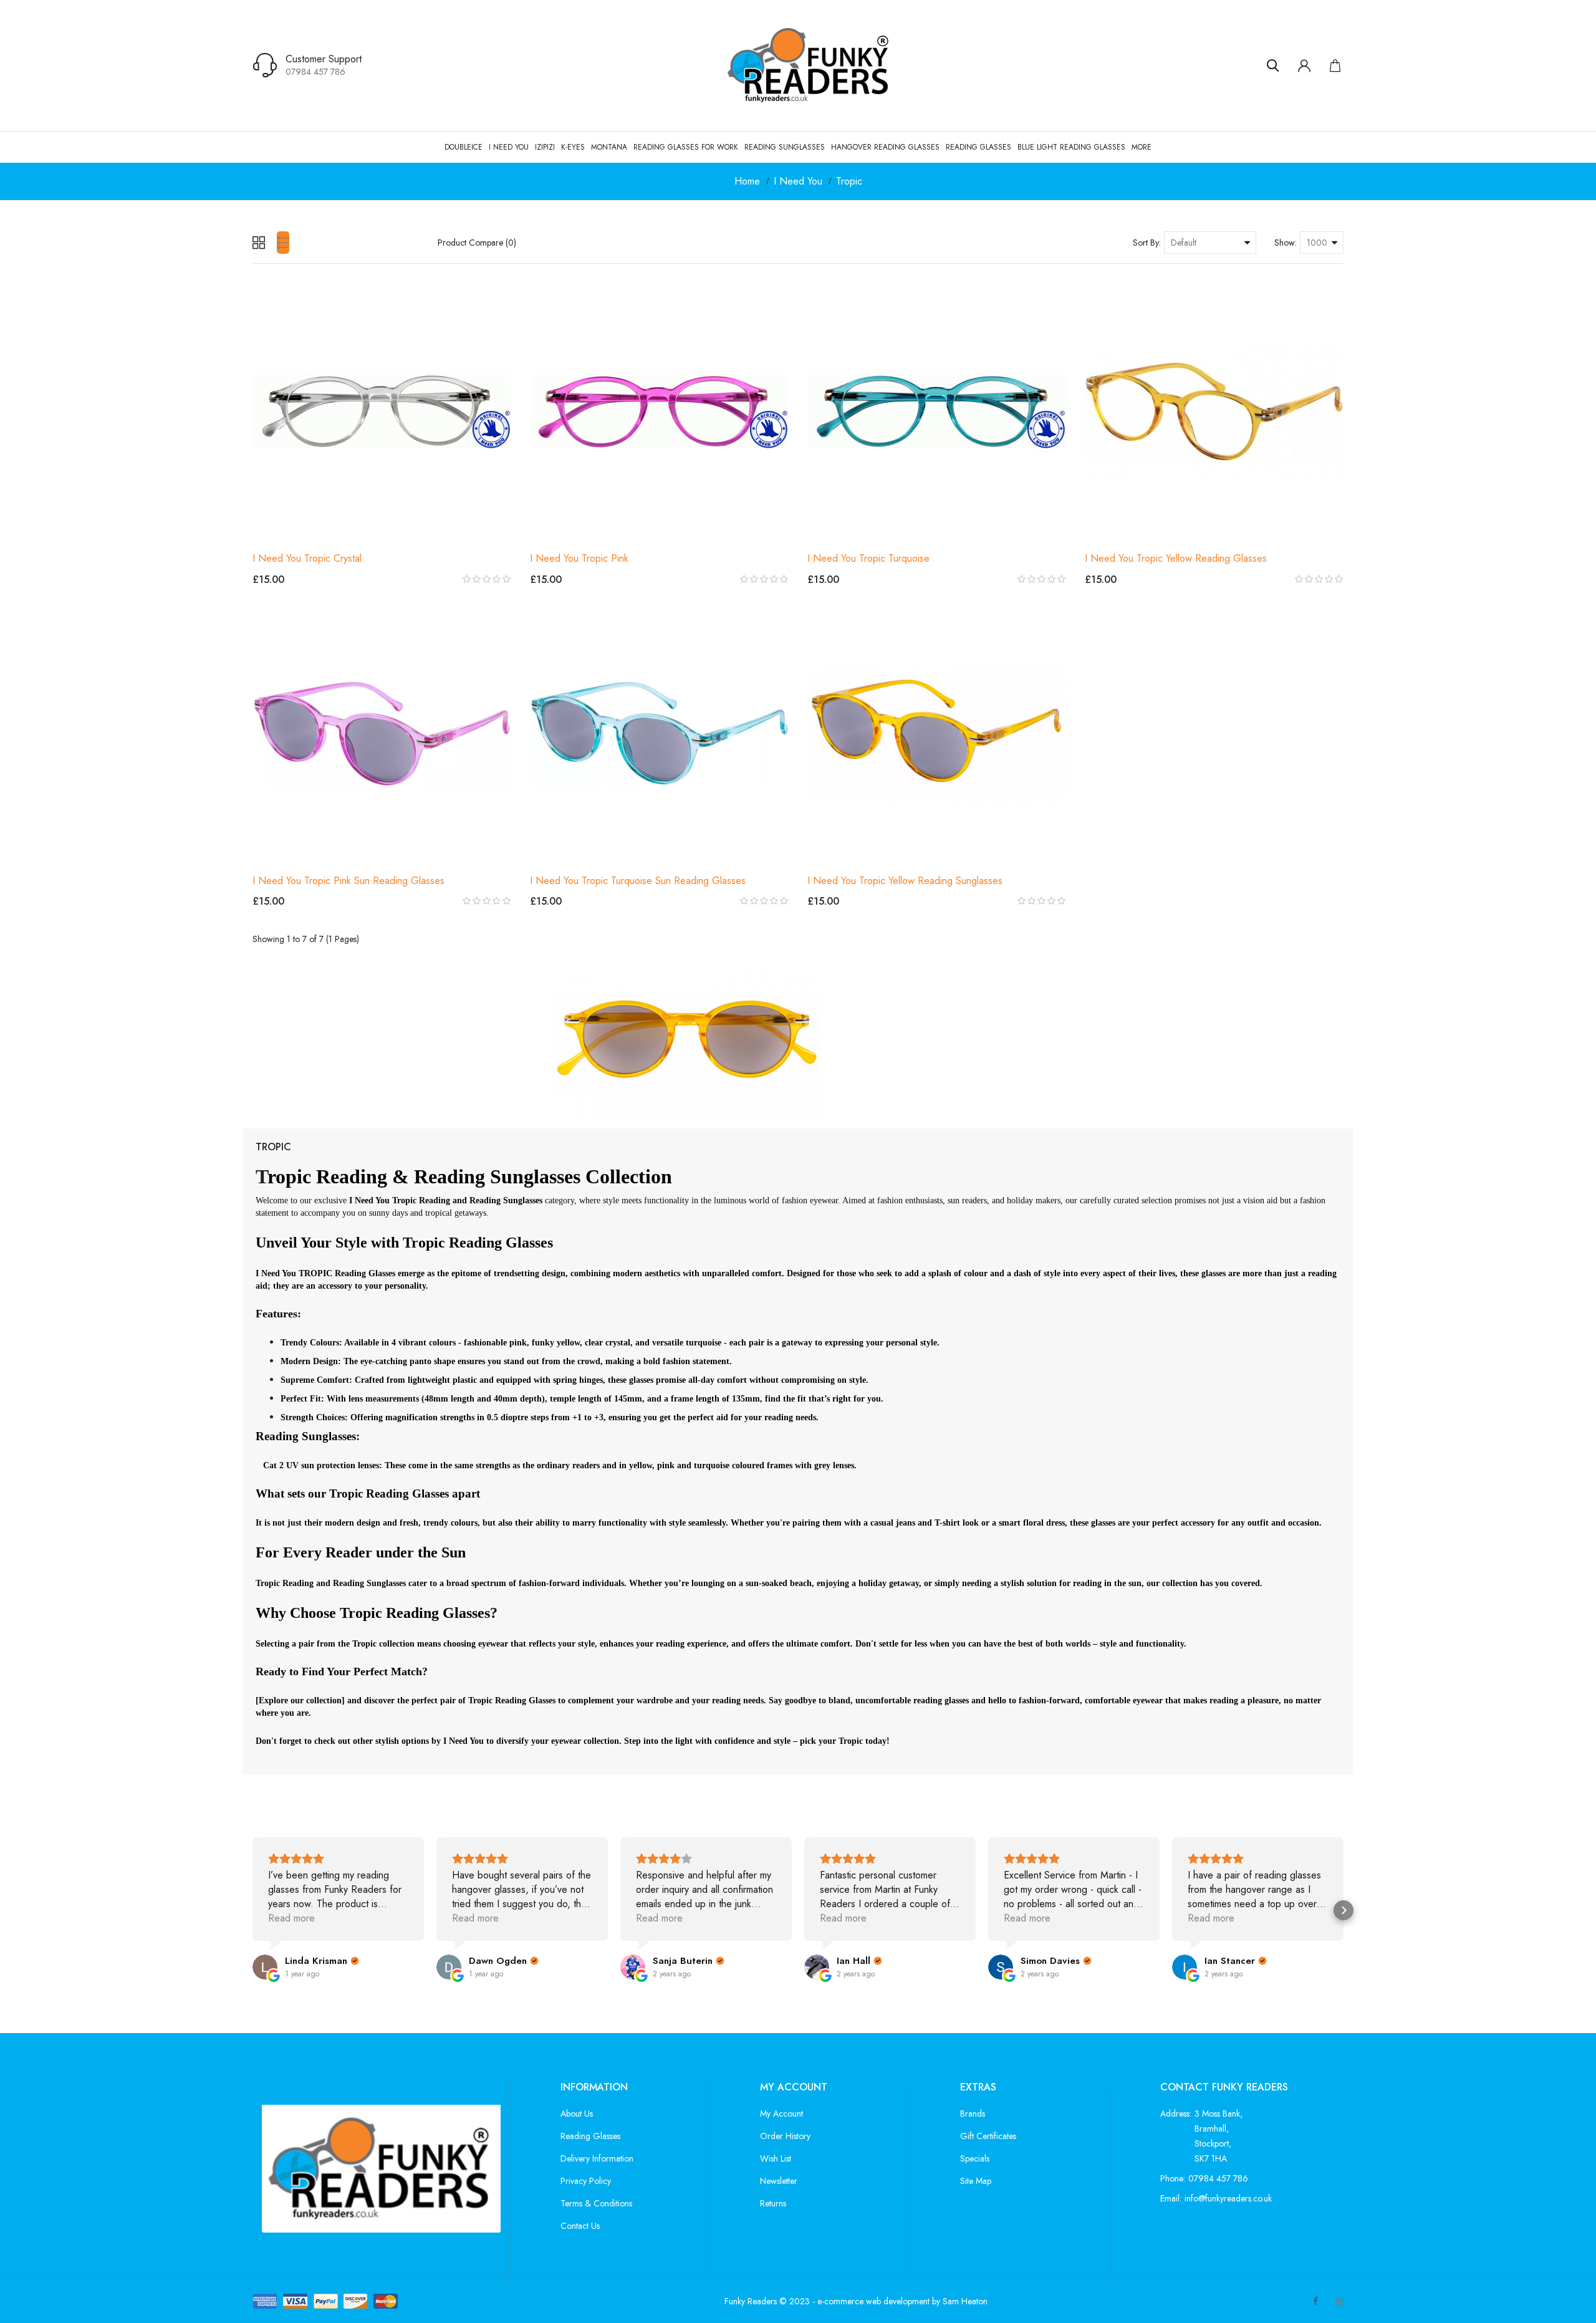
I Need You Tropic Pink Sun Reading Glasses (349, 881)
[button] (252, 1910)
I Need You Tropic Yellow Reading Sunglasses (905, 881)
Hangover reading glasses (885, 147)
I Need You (509, 147)
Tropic (849, 181)
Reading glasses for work (686, 147)
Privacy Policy (586, 2181)
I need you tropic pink (579, 558)
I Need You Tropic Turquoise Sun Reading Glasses (638, 881)
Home (747, 181)
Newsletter (779, 2181)
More (1142, 147)
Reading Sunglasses (785, 147)
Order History (785, 2136)
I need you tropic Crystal (307, 558)
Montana (609, 147)
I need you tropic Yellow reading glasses (1176, 558)
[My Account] (1304, 65)
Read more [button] (291, 1918)
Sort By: (1147, 243)
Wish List (776, 2158)
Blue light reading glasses (1071, 147)
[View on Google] (265, 1967)
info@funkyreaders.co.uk (1228, 2198)
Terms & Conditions (596, 2203)
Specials (975, 2158)
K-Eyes (573, 147)
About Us (577, 2114)
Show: (1286, 243)
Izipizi (545, 147)
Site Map (976, 2181)
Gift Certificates (988, 2136)
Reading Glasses (978, 147)
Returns (773, 2203)
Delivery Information (597, 2158)
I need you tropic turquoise (868, 558)
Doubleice (464, 147)
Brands (973, 2114)
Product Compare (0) (477, 243)
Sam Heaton (965, 2301)
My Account (781, 2114)
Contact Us (580, 2226)
